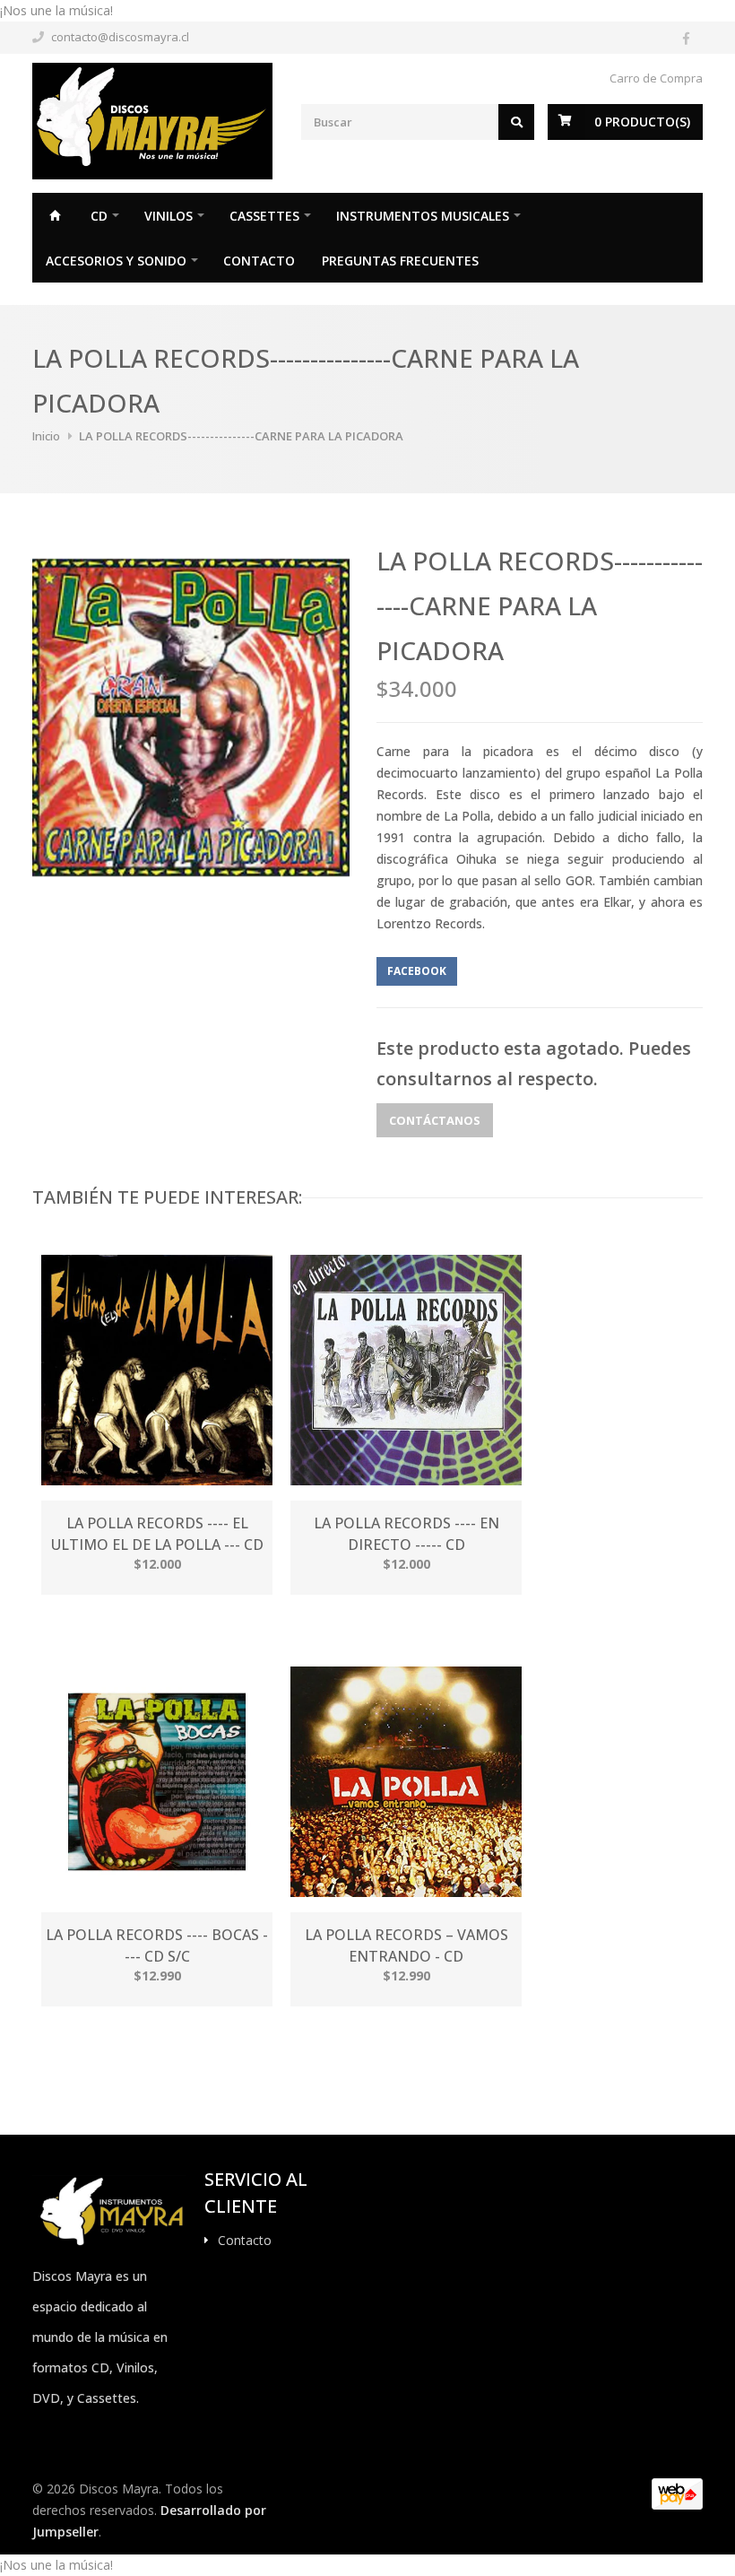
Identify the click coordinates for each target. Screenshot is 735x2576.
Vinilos (169, 216)
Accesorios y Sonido (116, 261)
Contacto (259, 261)
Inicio (55, 215)
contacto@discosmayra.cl (120, 37)
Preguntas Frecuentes (400, 261)
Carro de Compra (656, 78)
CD (99, 216)
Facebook (417, 971)
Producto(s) (642, 122)
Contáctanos (435, 1120)
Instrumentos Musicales (423, 216)
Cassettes (264, 216)
